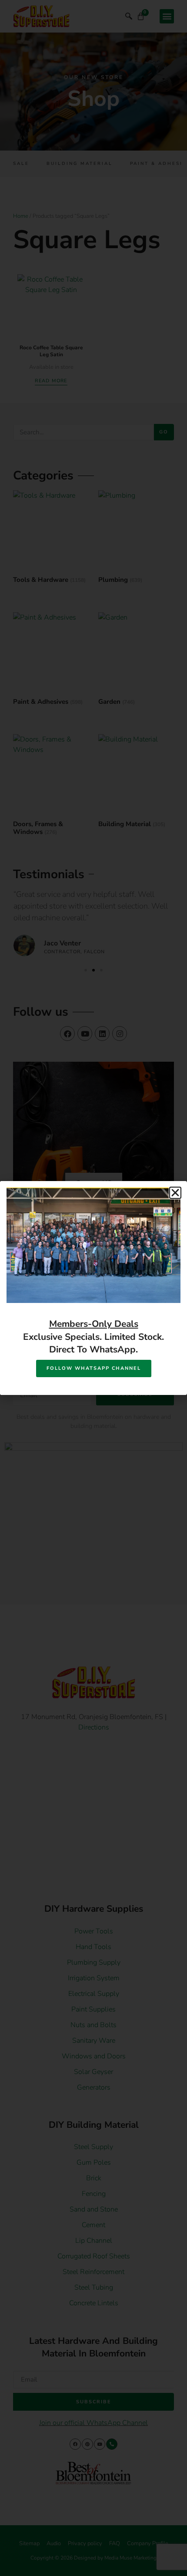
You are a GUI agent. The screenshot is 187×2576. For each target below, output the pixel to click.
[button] (175, 1193)
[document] (93, 1288)
